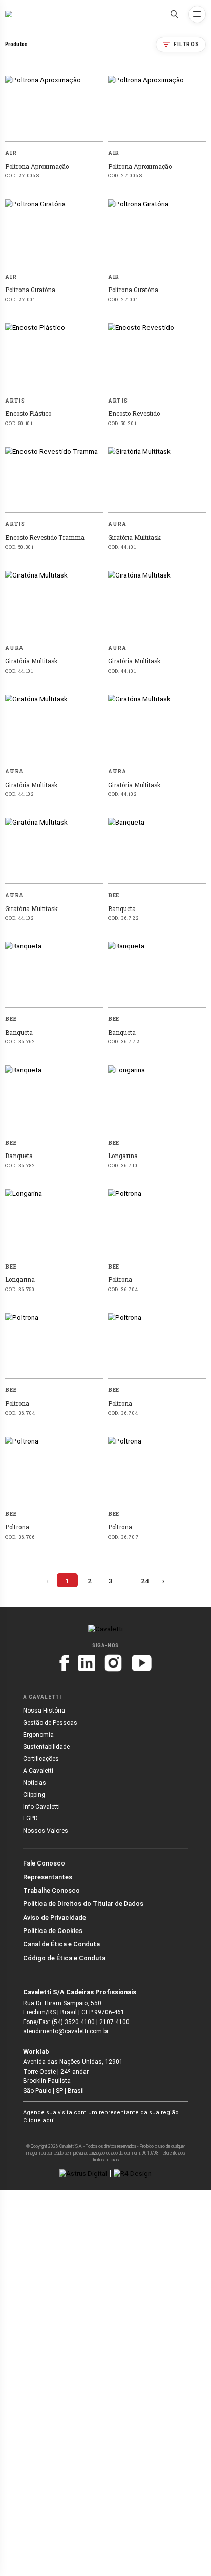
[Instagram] (113, 1663)
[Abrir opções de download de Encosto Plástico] (98, 400)
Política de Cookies (53, 1931)
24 (145, 1581)
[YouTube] (142, 1663)
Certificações (41, 1759)
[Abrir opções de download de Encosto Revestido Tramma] (98, 524)
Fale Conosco (44, 1863)
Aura (117, 524)
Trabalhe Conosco (51, 1890)
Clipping (34, 1795)
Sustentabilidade (46, 1747)
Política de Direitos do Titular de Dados (83, 1904)
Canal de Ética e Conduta (61, 1944)
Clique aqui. (40, 2120)
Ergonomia (38, 1735)
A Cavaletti (38, 1771)
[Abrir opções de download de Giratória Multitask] (200, 524)
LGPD (30, 1818)
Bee (114, 895)
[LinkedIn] (87, 1663)
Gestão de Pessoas (50, 1723)
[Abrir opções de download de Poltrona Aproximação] (98, 153)
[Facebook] (64, 1663)
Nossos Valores (46, 1831)
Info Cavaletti (41, 1807)
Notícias (35, 1783)
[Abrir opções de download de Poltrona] (200, 1266)
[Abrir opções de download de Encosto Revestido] (200, 400)
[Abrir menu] (197, 14)
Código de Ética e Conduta (64, 1958)
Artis (15, 401)
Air (11, 153)
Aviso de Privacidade (55, 1917)
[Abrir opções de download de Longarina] (200, 1143)
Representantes (48, 1877)
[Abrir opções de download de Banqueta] (200, 895)
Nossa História (44, 1711)
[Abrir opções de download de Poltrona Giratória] (98, 277)
